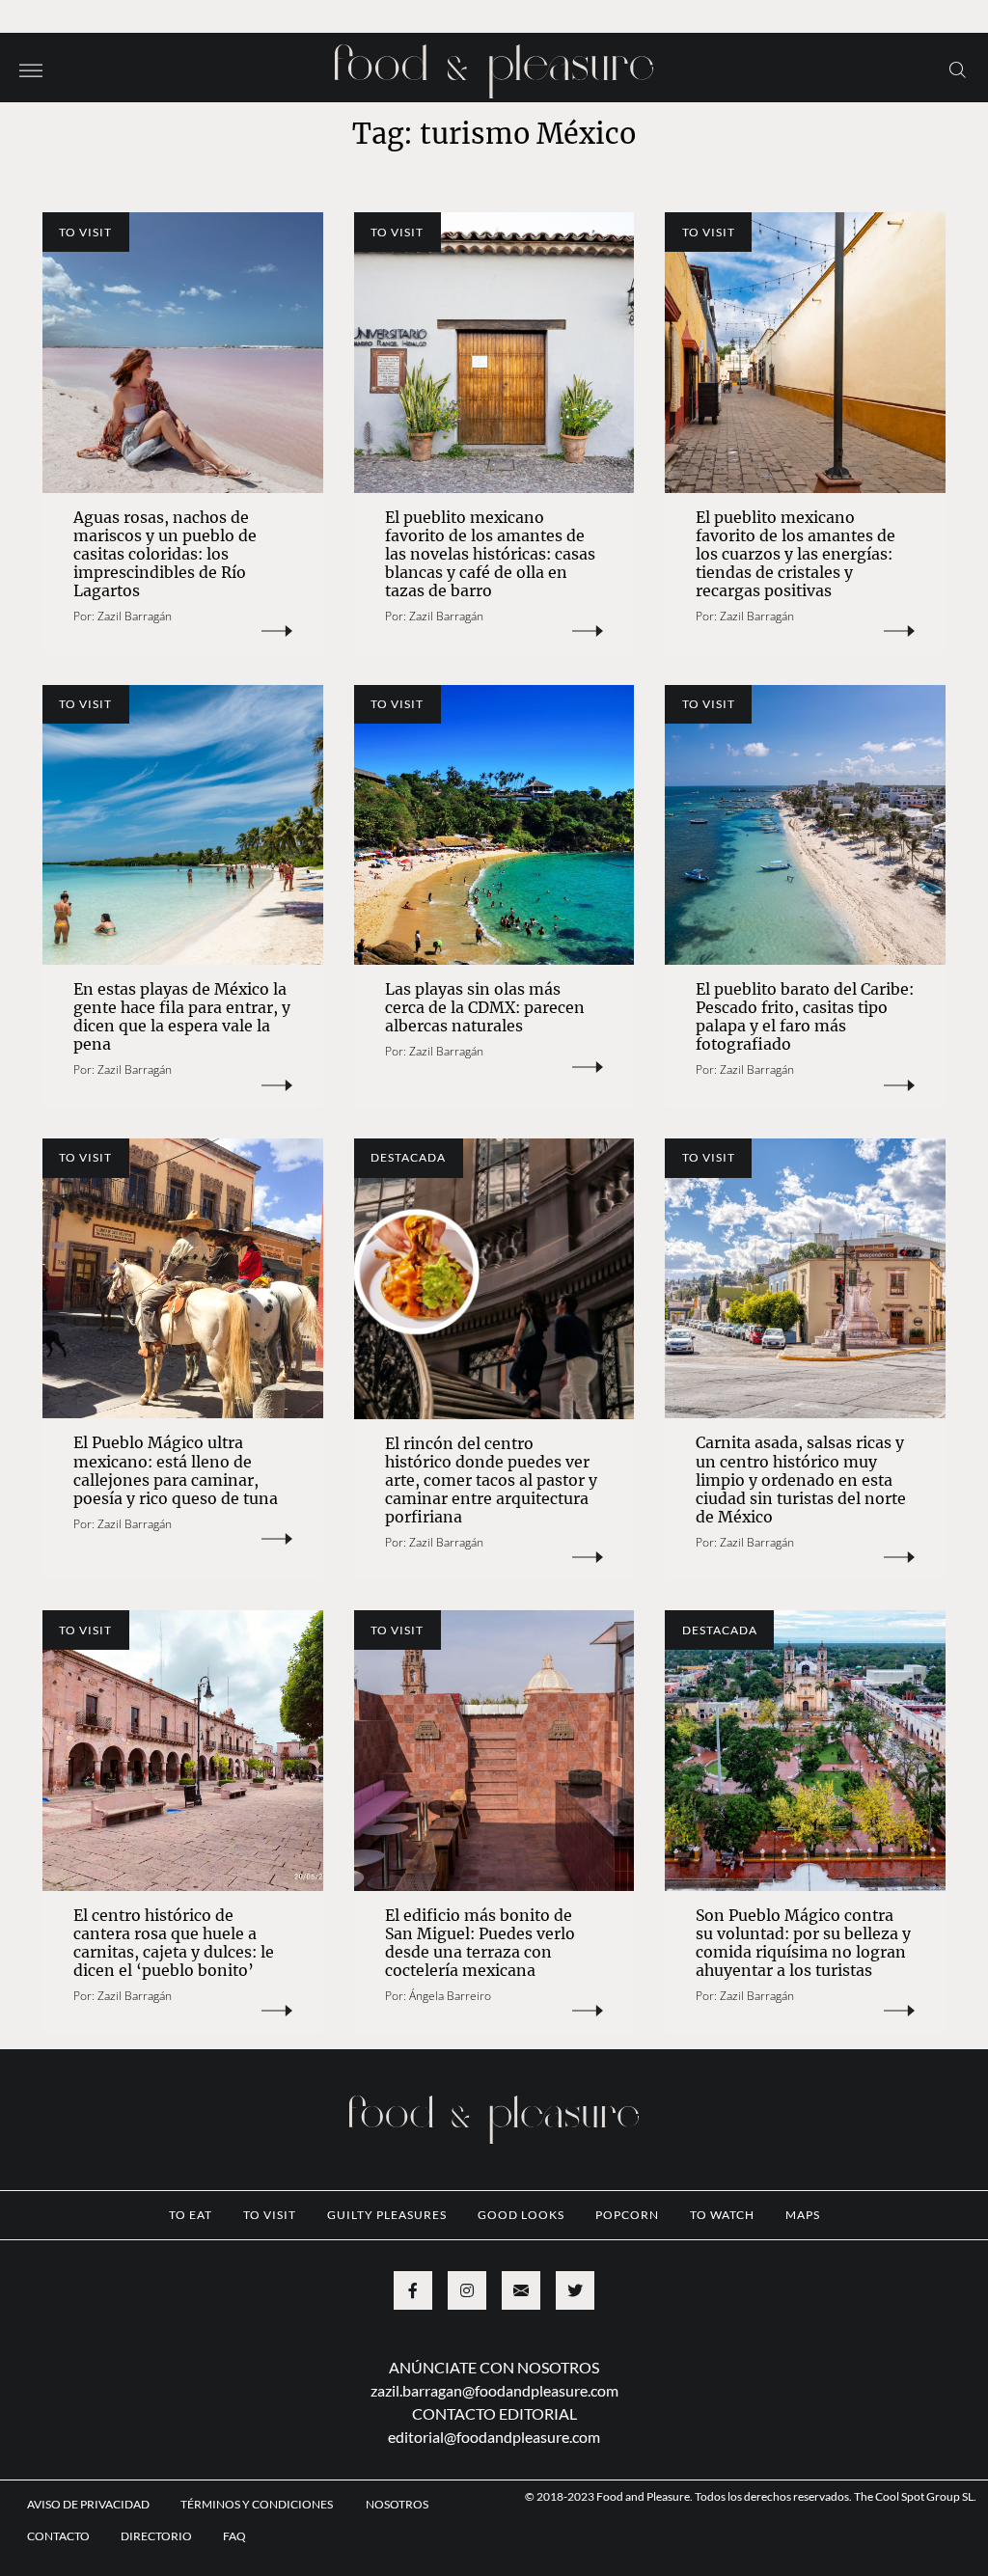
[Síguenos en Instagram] (467, 2290)
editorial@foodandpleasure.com (494, 2437)
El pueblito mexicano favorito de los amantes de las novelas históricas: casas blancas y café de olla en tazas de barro (490, 554)
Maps (803, 2215)
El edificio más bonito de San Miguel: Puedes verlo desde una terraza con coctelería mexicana (480, 1943)
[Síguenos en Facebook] (413, 2290)
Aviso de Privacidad (88, 2504)
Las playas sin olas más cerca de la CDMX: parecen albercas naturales (485, 1007)
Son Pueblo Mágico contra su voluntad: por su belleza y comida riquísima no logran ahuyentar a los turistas (803, 1943)
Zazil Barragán (135, 616)
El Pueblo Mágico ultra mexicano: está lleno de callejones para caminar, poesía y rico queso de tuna (176, 1470)
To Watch (722, 2215)
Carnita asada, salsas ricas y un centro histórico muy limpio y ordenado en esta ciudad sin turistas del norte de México (801, 1479)
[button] (31, 69)
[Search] (958, 69)
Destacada (408, 1157)
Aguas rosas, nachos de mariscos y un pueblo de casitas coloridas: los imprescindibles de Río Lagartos (165, 554)
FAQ (234, 2536)
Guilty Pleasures (387, 2215)
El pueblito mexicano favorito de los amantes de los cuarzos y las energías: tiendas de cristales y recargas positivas (796, 554)
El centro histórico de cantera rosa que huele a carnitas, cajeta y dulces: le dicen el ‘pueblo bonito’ (174, 1943)
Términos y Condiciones (258, 2504)
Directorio (156, 2536)
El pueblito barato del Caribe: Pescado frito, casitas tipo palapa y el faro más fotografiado (805, 1016)
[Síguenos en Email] (521, 2290)
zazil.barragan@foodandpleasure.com (494, 2390)
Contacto (58, 2536)
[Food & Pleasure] (494, 65)
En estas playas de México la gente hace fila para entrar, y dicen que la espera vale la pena (182, 1016)
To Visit (85, 232)
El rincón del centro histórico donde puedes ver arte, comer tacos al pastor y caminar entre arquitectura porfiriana (491, 1480)
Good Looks (521, 2215)
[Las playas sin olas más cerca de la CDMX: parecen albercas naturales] (494, 825)
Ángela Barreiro (450, 1996)
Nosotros (397, 2504)
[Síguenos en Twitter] (575, 2290)
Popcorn (627, 2215)
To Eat (191, 2215)
